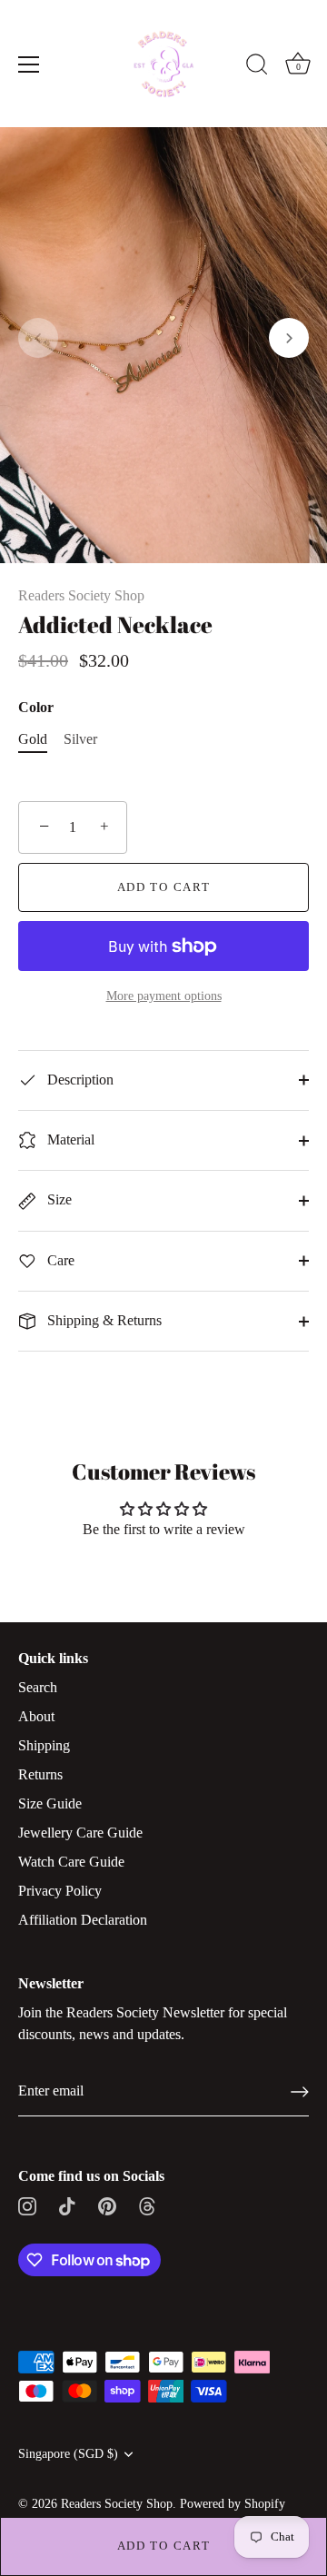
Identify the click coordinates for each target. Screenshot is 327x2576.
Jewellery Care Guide (80, 1833)
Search (38, 1687)
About (36, 1716)
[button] (38, 338)
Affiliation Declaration (83, 1920)
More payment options (164, 996)
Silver (80, 739)
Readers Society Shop (81, 595)
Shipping (44, 1745)
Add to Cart (164, 2546)
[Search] (257, 67)
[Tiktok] (67, 2205)
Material (69, 1139)
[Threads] (147, 2205)
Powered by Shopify (233, 2504)
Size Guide (50, 1803)
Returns (40, 1774)
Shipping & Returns (103, 1320)
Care (59, 1260)
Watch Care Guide (71, 1862)
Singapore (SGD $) (68, 2454)
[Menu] (29, 64)
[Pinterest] (107, 2205)
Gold (33, 739)
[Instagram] (27, 2205)
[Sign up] (300, 2092)
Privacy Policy (60, 1891)
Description (79, 1080)
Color (36, 707)
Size (58, 1199)
